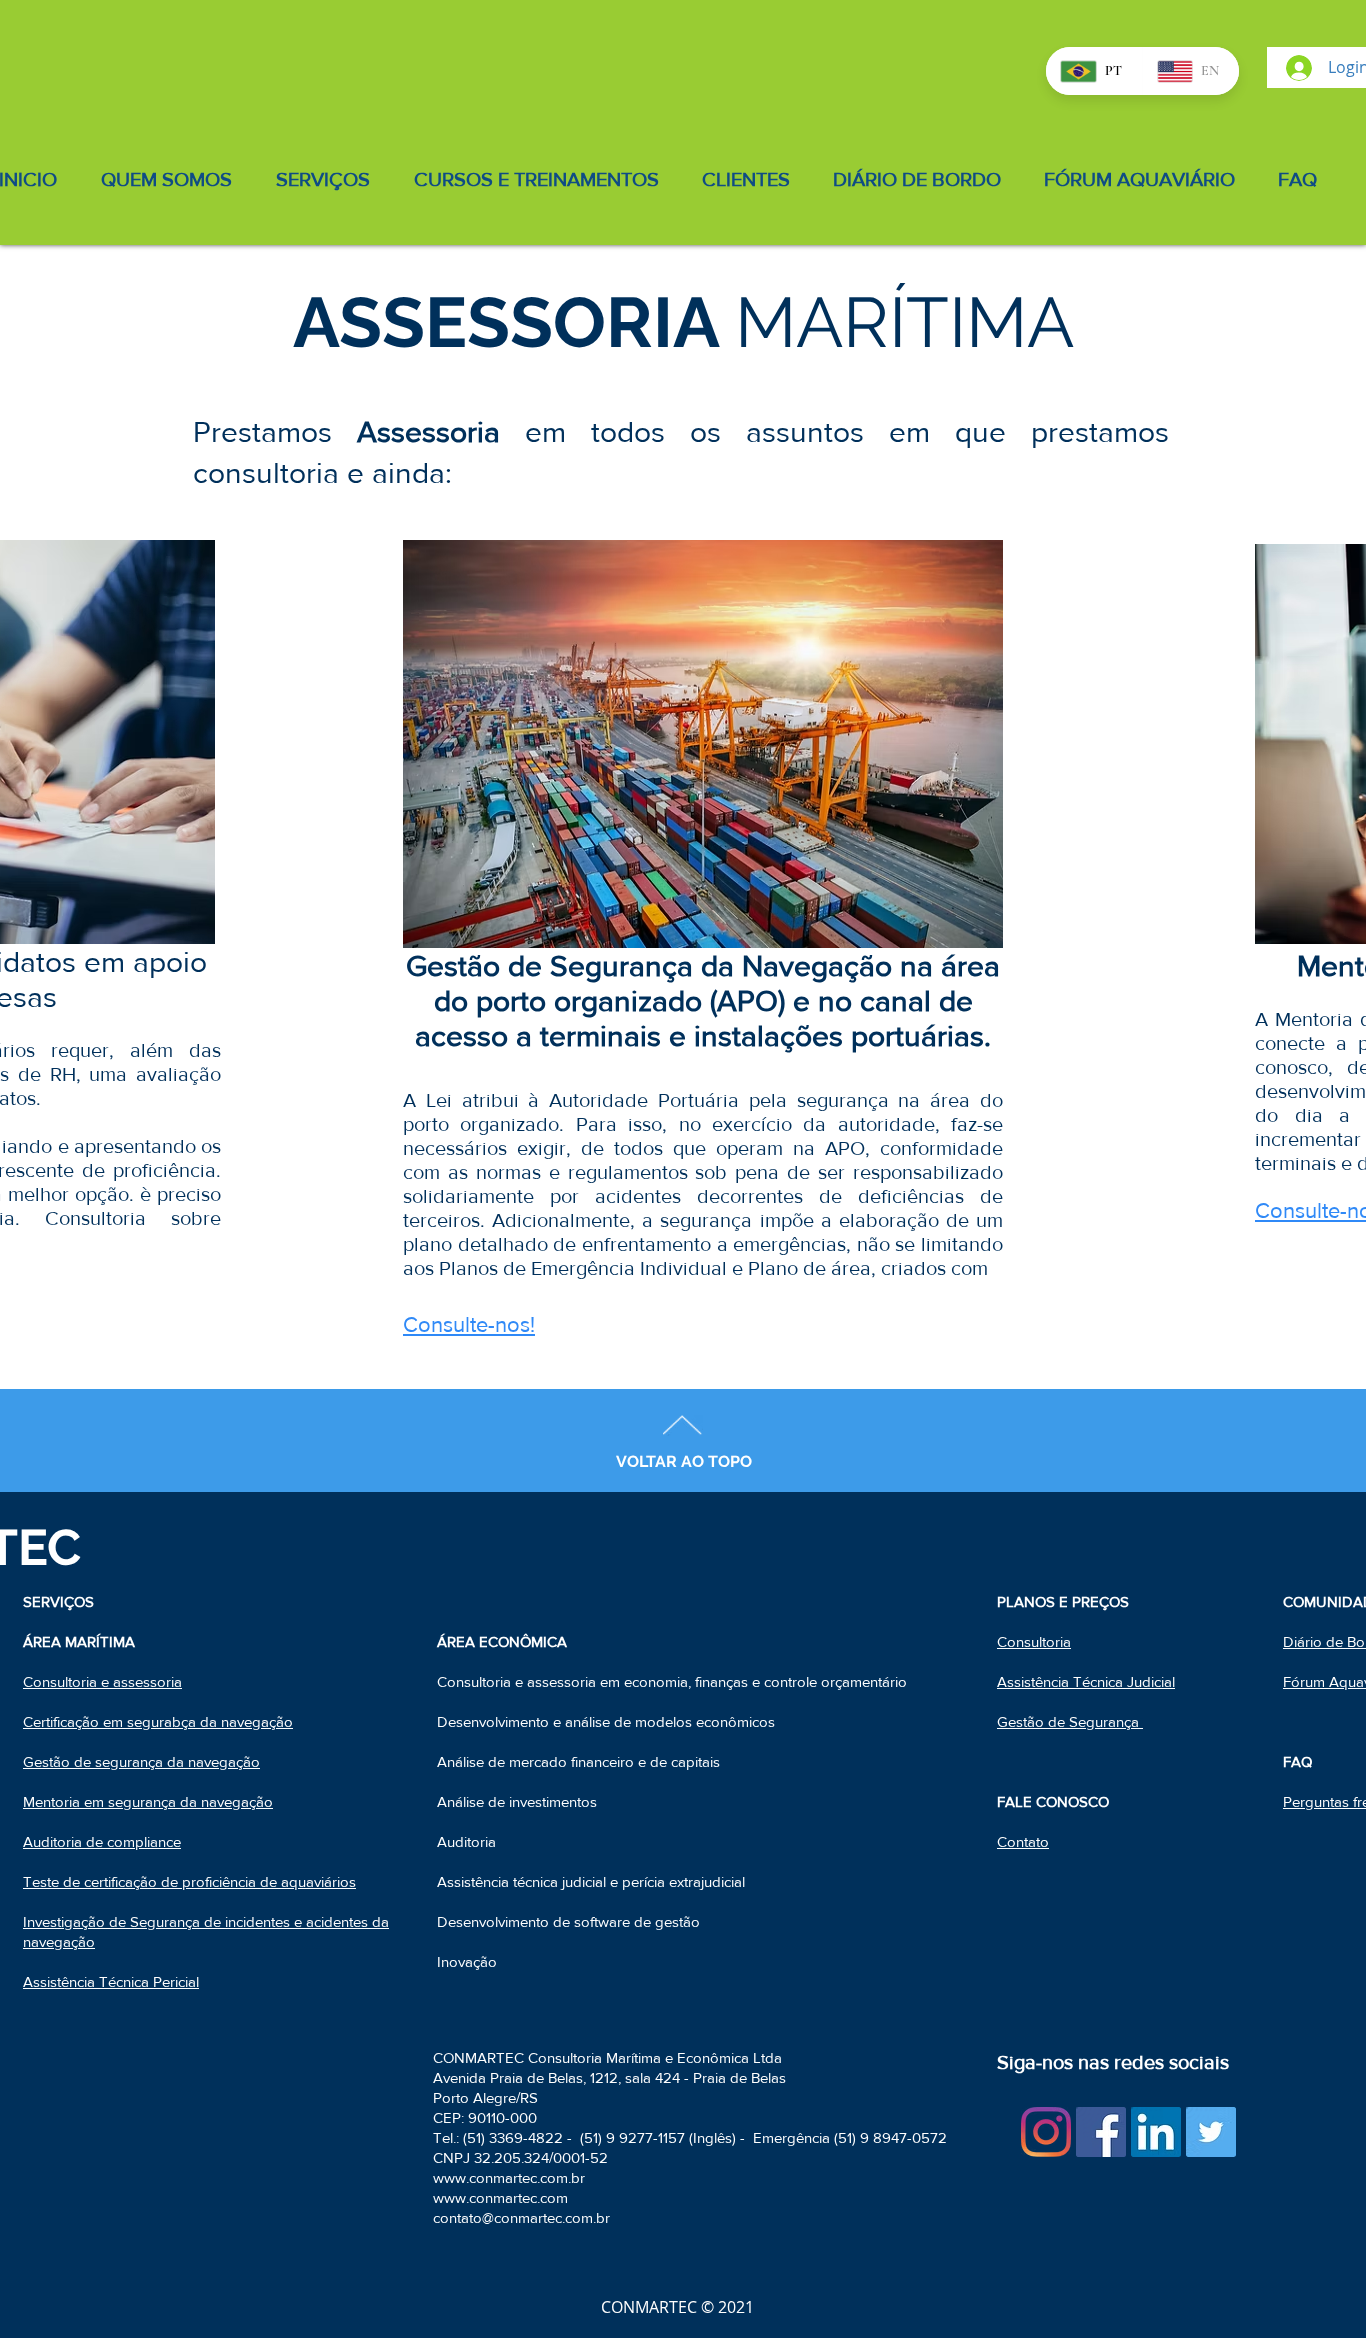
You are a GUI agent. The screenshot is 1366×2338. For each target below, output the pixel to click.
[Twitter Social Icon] (1211, 2132)
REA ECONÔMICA (507, 1641)
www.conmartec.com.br (509, 2177)
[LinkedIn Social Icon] (1156, 2132)
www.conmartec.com (500, 2197)
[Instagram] (1046, 2132)
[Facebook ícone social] (1101, 2132)
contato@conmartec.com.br (521, 2217)
